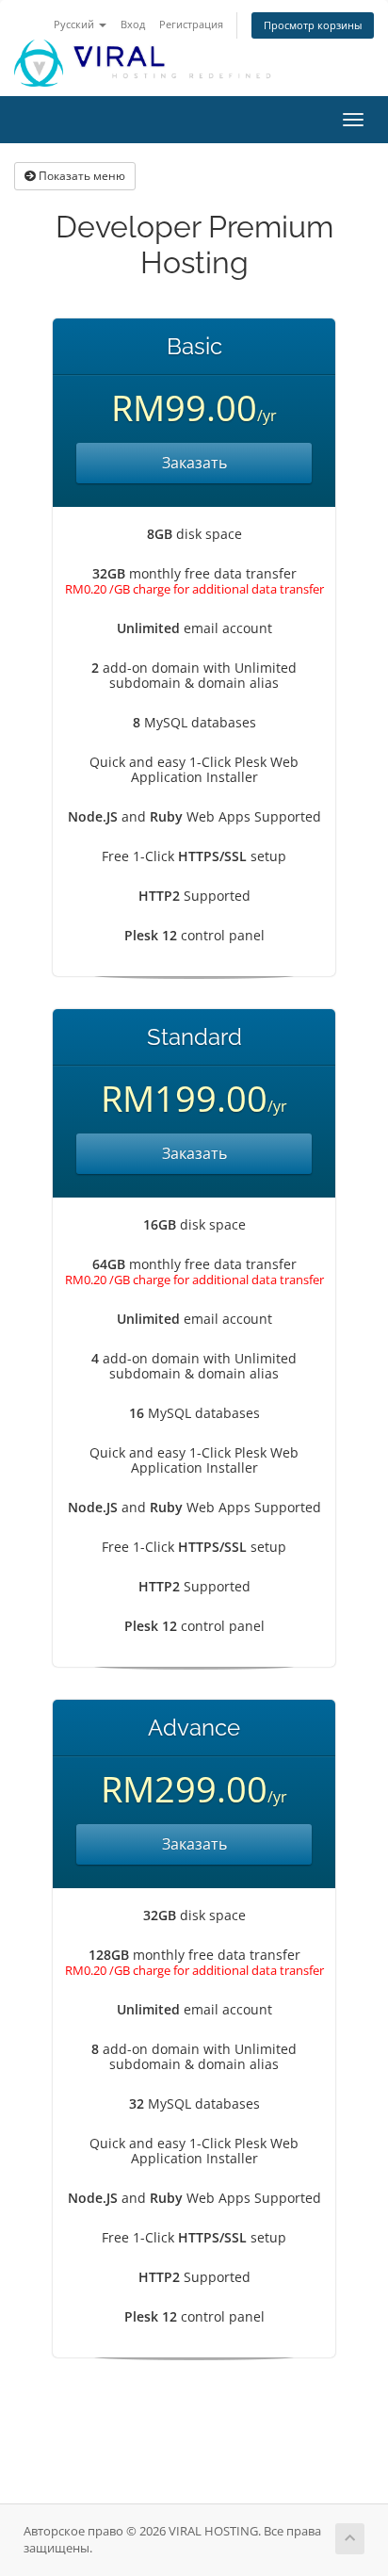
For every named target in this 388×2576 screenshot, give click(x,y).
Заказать (194, 463)
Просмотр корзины (313, 25)
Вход (133, 24)
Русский (75, 24)
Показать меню (81, 176)
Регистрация (191, 24)
